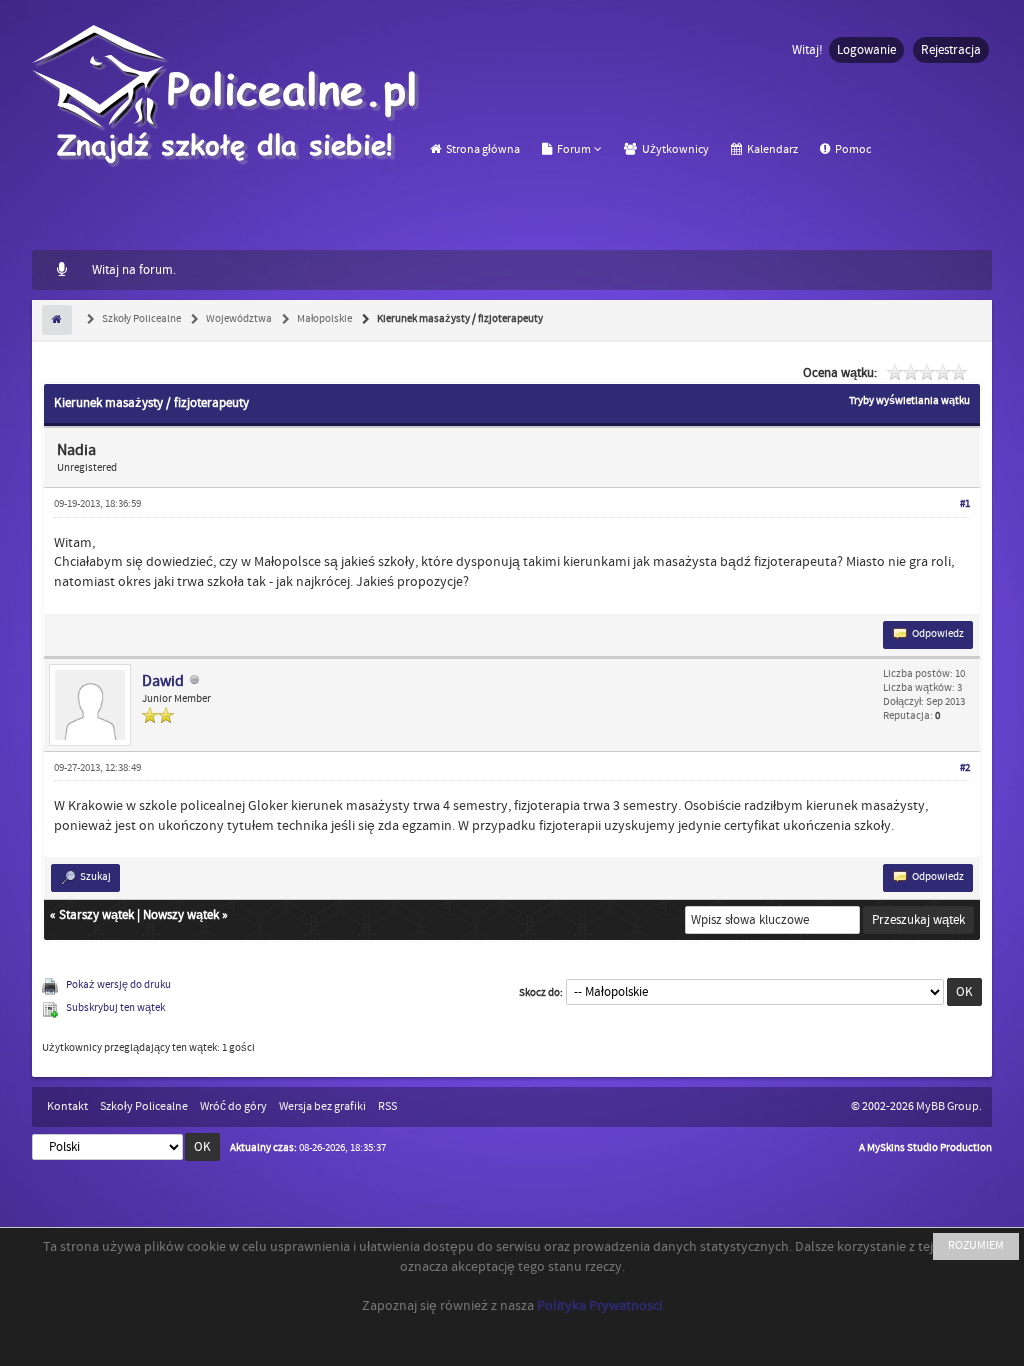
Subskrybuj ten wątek (115, 1008)
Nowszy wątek (181, 915)
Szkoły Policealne (140, 319)
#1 (965, 504)
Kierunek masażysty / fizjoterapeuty (459, 319)
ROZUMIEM (976, 1245)
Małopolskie (323, 319)
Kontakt (67, 1106)
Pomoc (852, 149)
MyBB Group (947, 1106)
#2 (965, 768)
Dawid (163, 681)
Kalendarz (771, 149)
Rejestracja (951, 50)
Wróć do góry (233, 1106)
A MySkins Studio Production (925, 1148)
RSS (387, 1106)
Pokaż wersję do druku (118, 985)
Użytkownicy (674, 149)
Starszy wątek (96, 915)
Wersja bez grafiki (322, 1106)
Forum (573, 149)
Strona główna (482, 149)
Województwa (238, 319)
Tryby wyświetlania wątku (909, 401)
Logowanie (866, 50)
